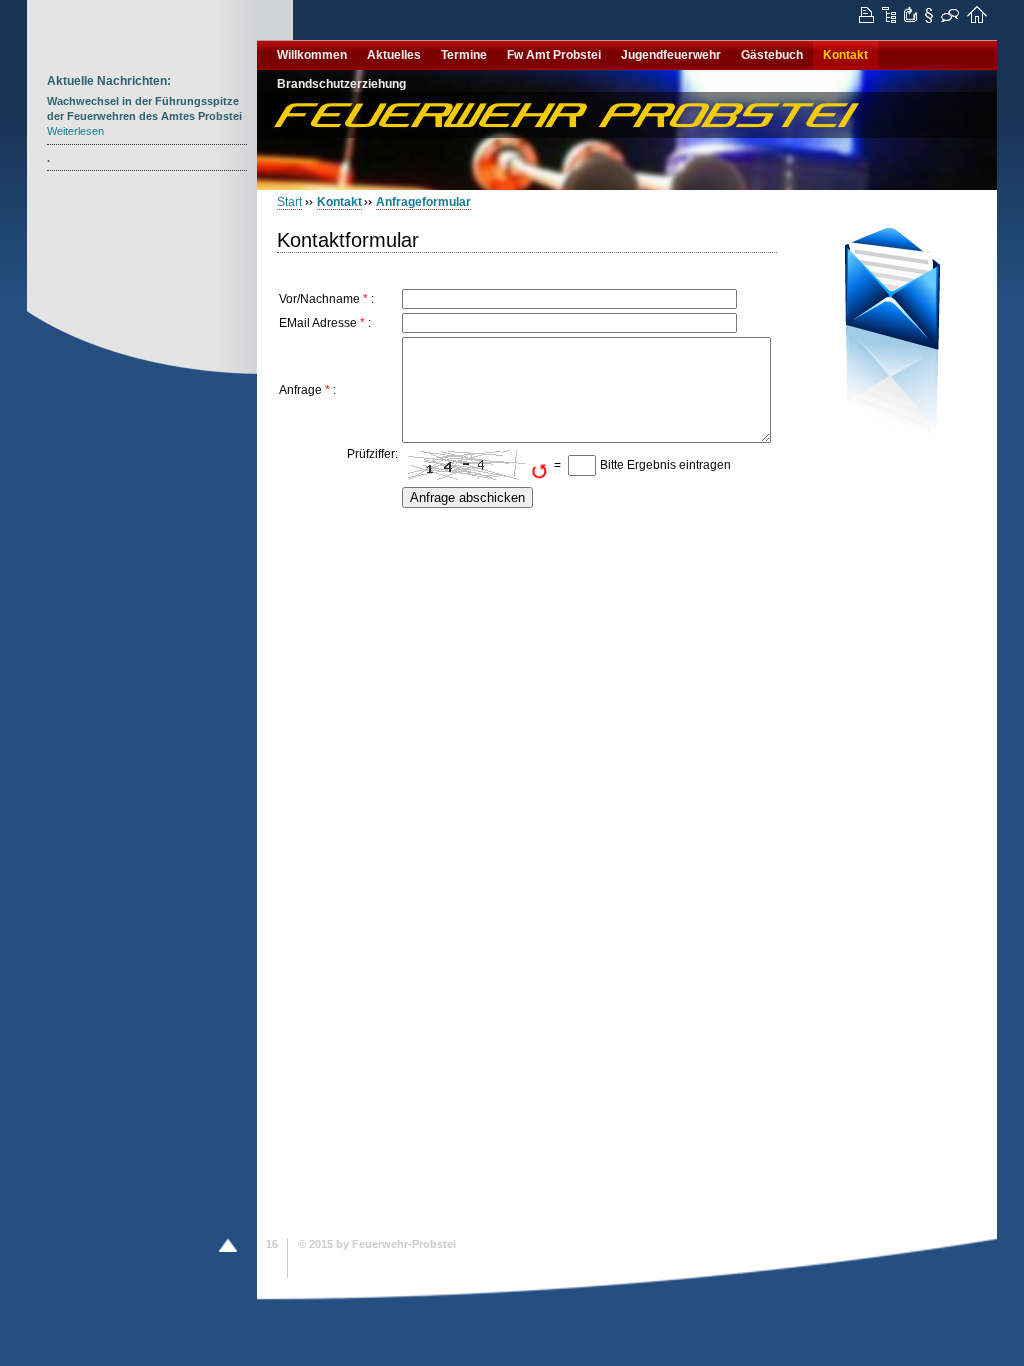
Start (289, 202)
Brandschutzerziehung (341, 84)
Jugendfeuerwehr (671, 55)
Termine (464, 55)
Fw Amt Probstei (554, 55)
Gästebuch (772, 55)
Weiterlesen (75, 131)
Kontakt (845, 55)
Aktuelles (394, 55)
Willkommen (312, 55)
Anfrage (300, 390)
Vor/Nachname (319, 299)
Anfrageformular (423, 202)
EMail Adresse (318, 323)
